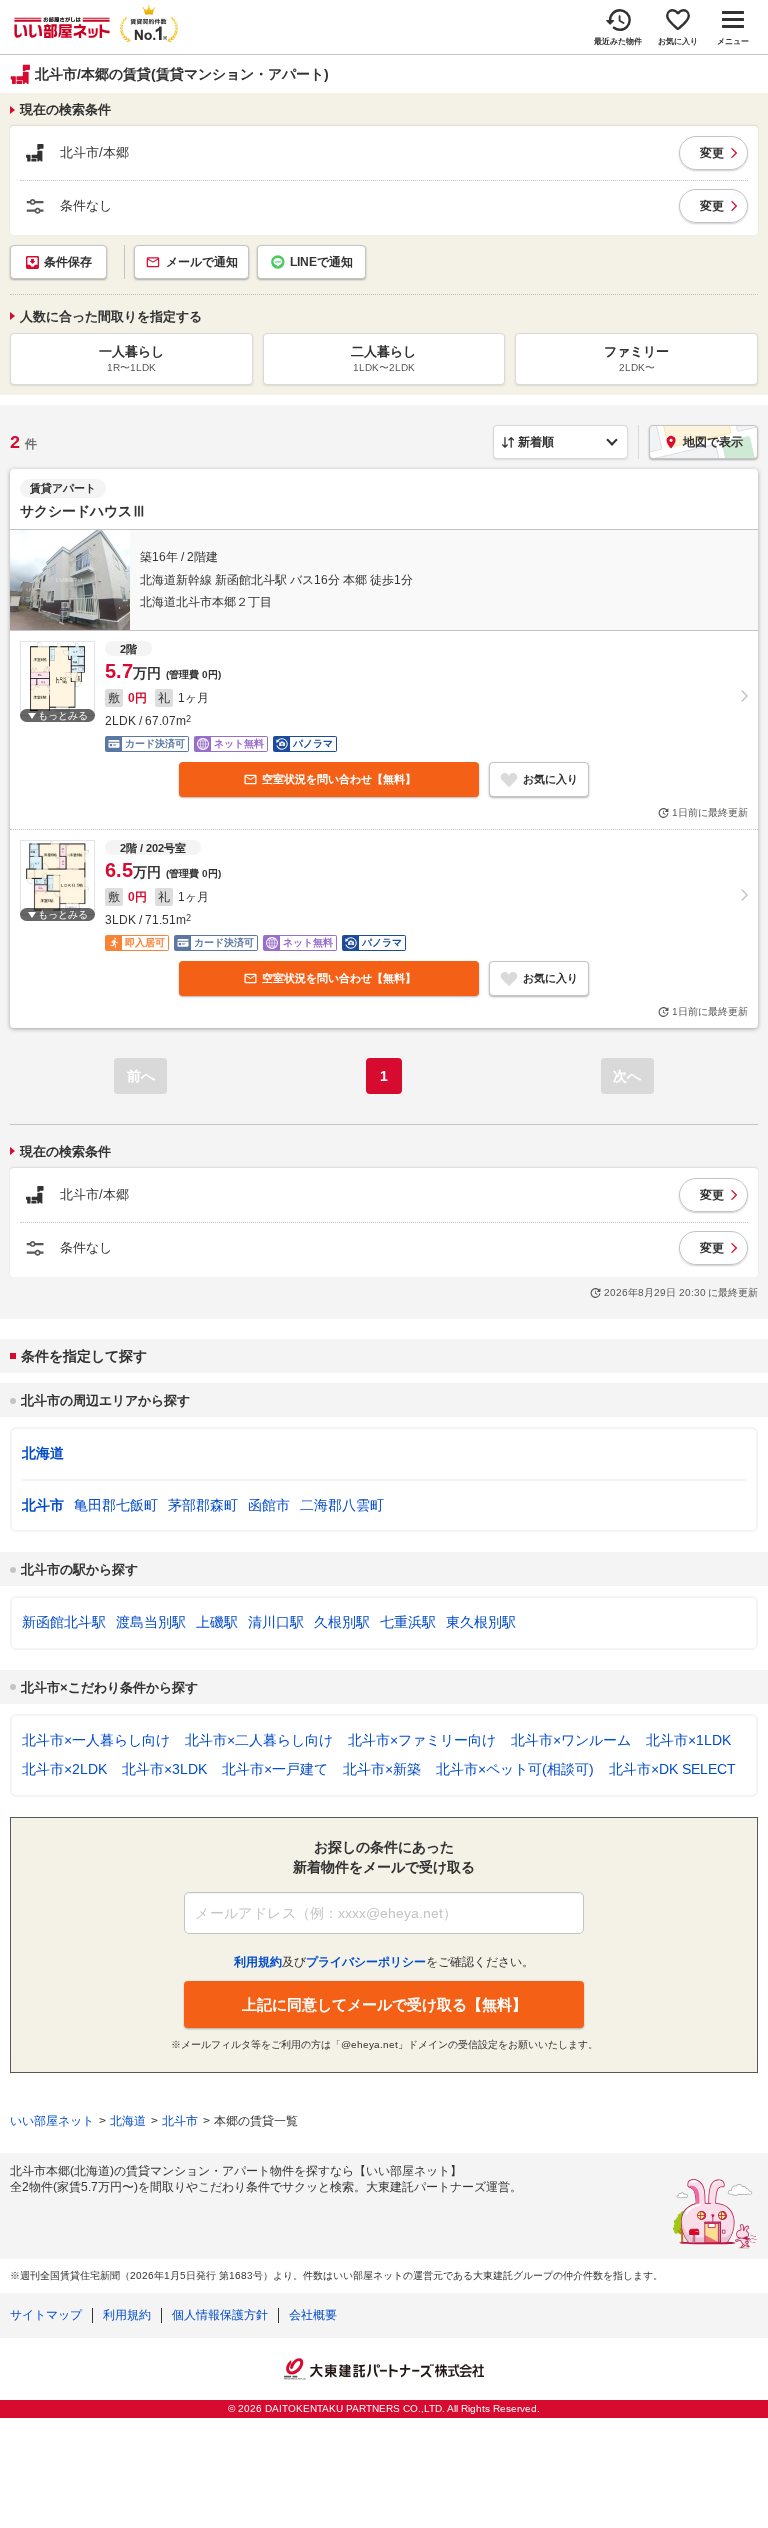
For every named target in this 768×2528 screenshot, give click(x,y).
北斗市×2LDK (64, 1769)
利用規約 (127, 2315)
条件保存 (68, 262)
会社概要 (313, 2315)
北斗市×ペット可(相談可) (515, 1769)
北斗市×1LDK (688, 1740)
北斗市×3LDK (164, 1769)
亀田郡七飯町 (116, 1505)
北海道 (43, 1453)
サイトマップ (46, 2315)
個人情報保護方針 (220, 2315)
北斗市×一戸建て (275, 1769)
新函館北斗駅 (64, 1622)
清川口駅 (276, 1622)
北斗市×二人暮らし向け (259, 1740)
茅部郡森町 (203, 1505)
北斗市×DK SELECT (672, 1769)
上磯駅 (217, 1622)
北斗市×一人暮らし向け (96, 1740)
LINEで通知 (321, 262)
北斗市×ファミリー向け (422, 1740)
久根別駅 (342, 1622)
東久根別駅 (481, 1622)
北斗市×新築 (382, 1769)
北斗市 (43, 1505)
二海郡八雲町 (342, 1505)
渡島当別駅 (151, 1622)
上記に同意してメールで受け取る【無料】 (384, 2004)
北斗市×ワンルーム (571, 1740)
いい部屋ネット (52, 2121)
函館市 (269, 1505)
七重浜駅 (408, 1622)
